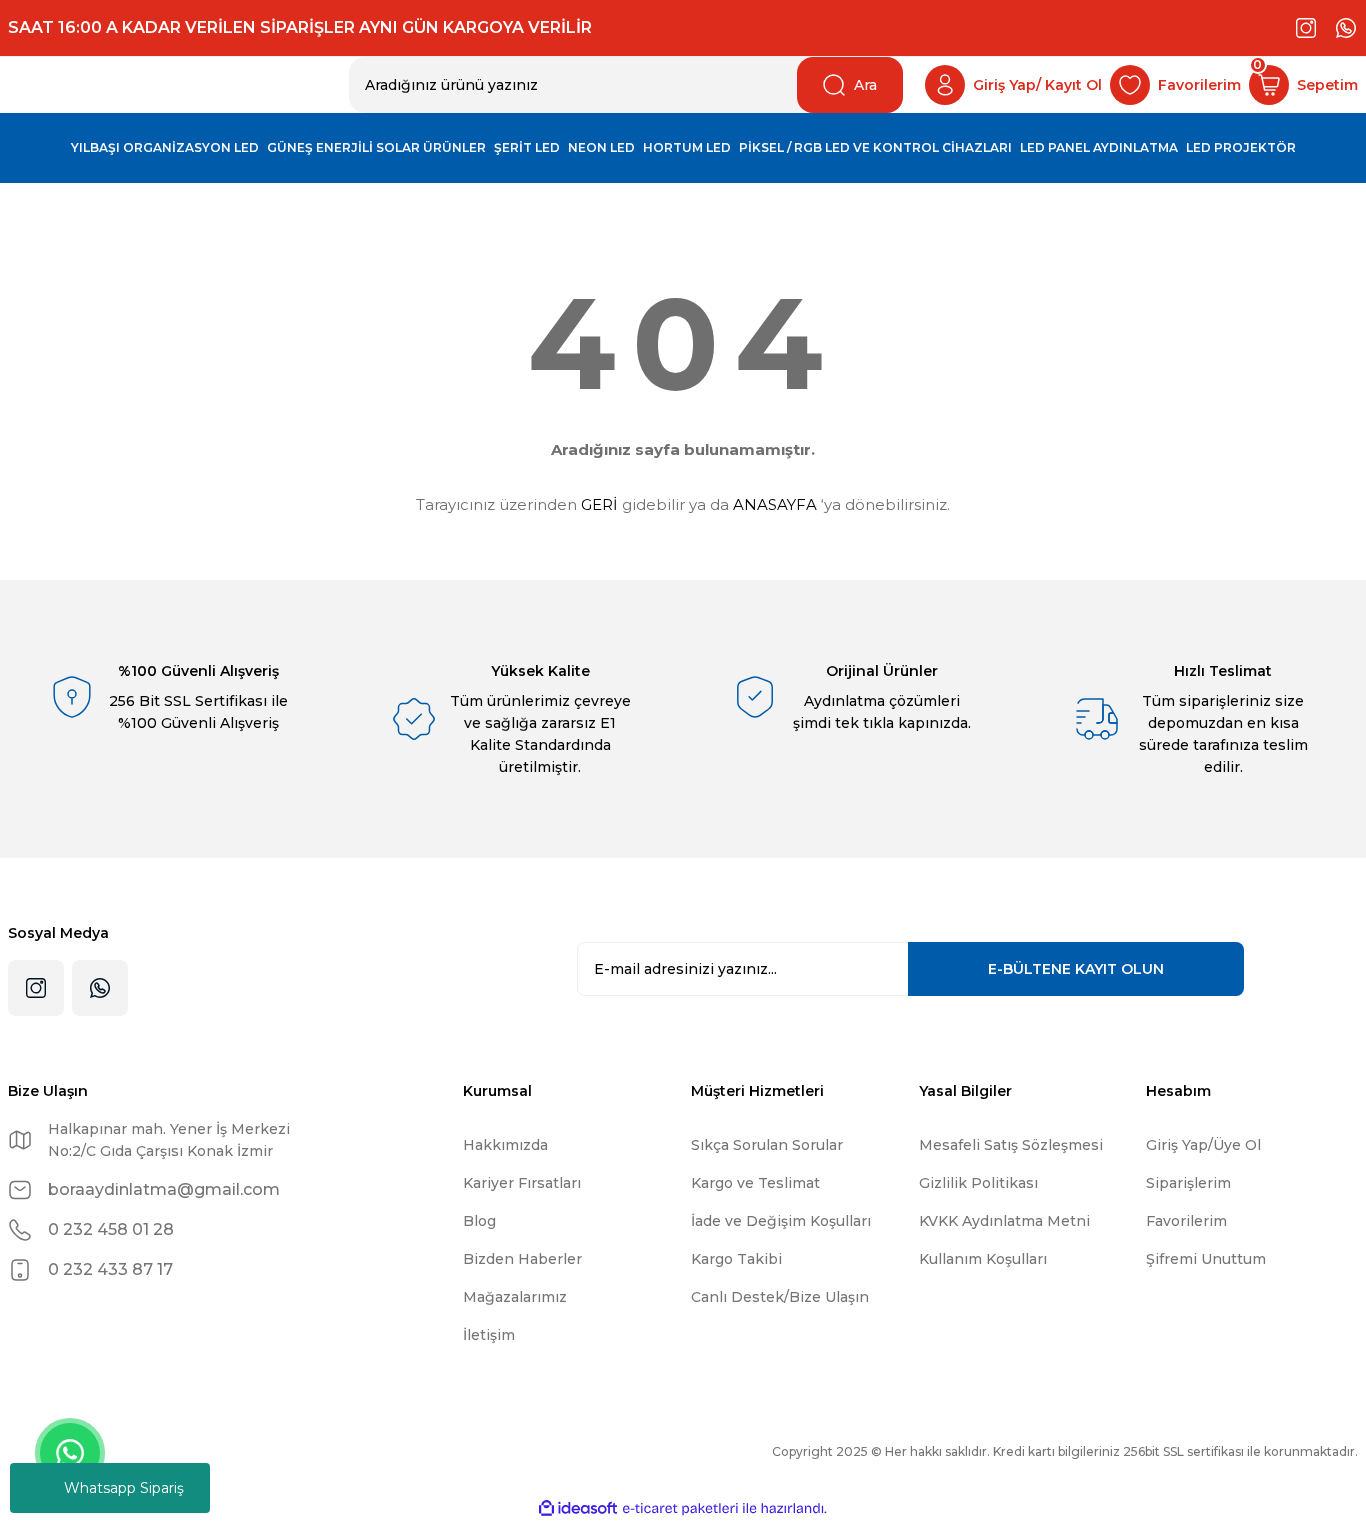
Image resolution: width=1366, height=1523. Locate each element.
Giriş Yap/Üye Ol (1203, 1145)
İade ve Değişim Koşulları (781, 1221)
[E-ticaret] (680, 1509)
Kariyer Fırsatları (522, 1183)
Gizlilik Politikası (978, 1183)
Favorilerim (1186, 1221)
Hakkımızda (505, 1145)
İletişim (489, 1335)
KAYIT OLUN (1076, 969)
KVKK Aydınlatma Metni (1004, 1221)
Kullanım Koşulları (983, 1259)
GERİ (599, 504)
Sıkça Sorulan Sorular (767, 1145)
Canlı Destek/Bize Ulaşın (780, 1297)
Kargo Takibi (736, 1259)
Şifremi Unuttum (1206, 1259)
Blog (479, 1221)
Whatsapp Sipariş (124, 1488)
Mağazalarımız (515, 1297)
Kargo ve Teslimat (755, 1183)
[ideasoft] (578, 1508)
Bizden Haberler (522, 1259)
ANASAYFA (775, 504)
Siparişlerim (1188, 1183)
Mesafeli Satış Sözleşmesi (1011, 1145)
